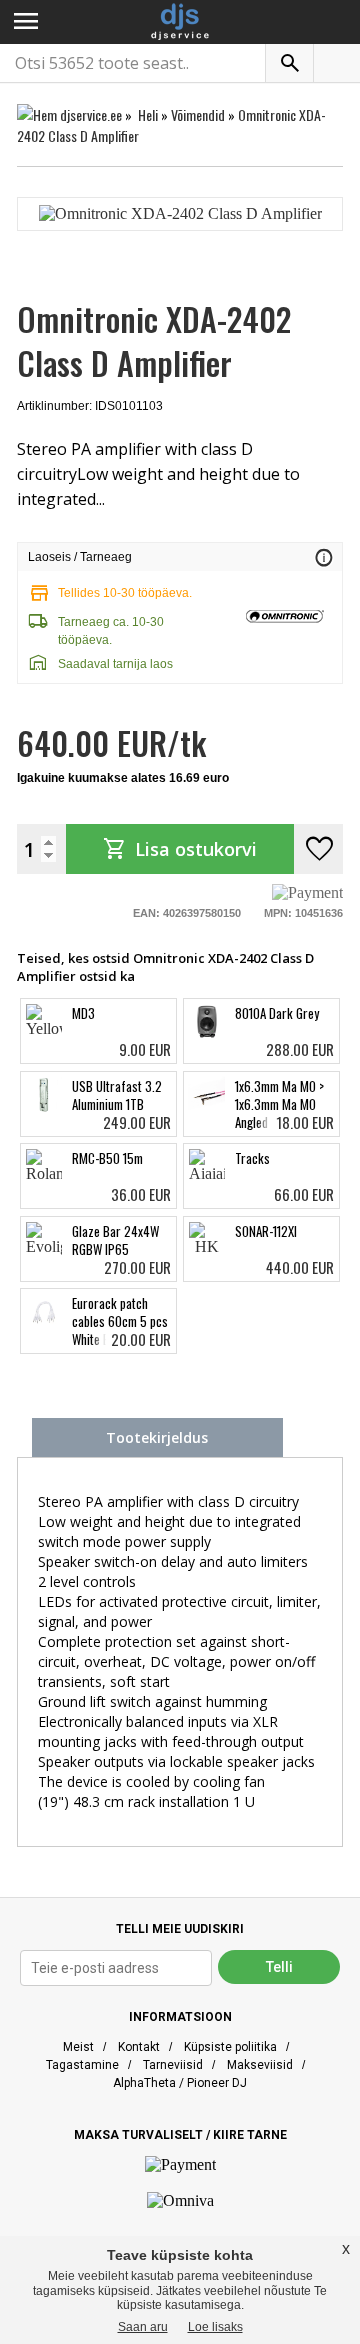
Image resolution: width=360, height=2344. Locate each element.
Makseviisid (260, 2065)
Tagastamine (82, 2065)
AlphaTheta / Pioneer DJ (180, 2083)
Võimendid (198, 114)
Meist (78, 2047)
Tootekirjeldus (157, 1437)
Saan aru (143, 2327)
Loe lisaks (215, 2327)
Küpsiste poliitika (230, 2047)
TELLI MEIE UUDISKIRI (180, 1929)
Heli (148, 114)
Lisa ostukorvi (180, 849)
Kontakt (139, 2047)
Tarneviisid (173, 2065)
